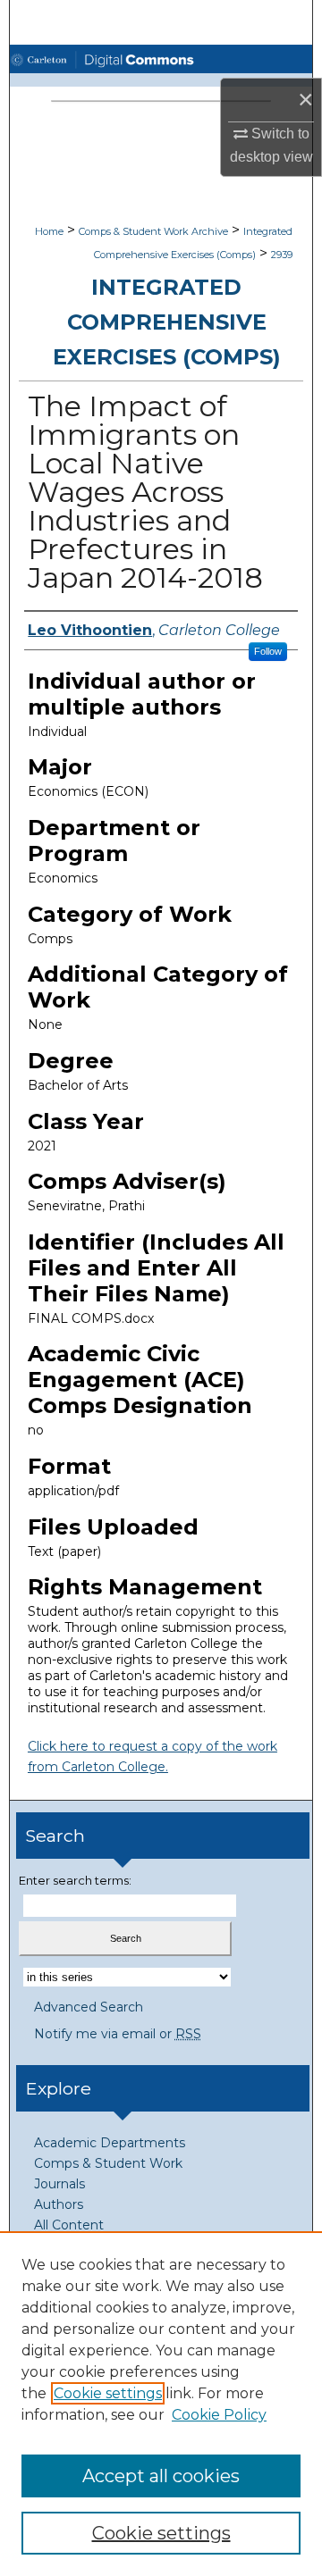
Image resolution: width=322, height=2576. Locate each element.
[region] (161, 2404)
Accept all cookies (161, 2476)
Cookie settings (108, 2393)
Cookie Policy (219, 2415)
